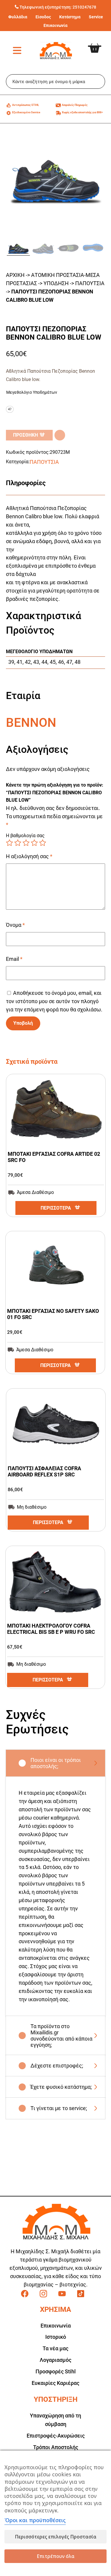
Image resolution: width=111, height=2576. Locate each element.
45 (53, 662)
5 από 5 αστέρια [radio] (43, 843)
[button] (60, 435)
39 (11, 662)
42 (28, 662)
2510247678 (84, 7)
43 (36, 662)
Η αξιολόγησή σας (29, 856)
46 (61, 662)
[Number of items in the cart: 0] (99, 43)
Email (14, 959)
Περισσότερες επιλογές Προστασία (56, 2537)
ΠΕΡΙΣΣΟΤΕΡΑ (56, 1208)
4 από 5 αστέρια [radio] (34, 843)
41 (20, 662)
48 (78, 662)
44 (44, 662)
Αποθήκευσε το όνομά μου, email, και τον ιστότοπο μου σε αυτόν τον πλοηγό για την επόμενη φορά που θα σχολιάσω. (54, 1001)
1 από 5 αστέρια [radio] (9, 843)
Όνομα (15, 925)
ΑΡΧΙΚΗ (15, 275)
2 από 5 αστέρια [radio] (18, 843)
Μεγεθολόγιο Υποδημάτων (32, 392)
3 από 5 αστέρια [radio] (26, 843)
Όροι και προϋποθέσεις (35, 2520)
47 (69, 662)
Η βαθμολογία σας (25, 836)
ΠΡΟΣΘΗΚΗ (25, 435)
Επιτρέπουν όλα (56, 2556)
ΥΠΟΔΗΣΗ (56, 283)
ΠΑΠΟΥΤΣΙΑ (90, 283)
